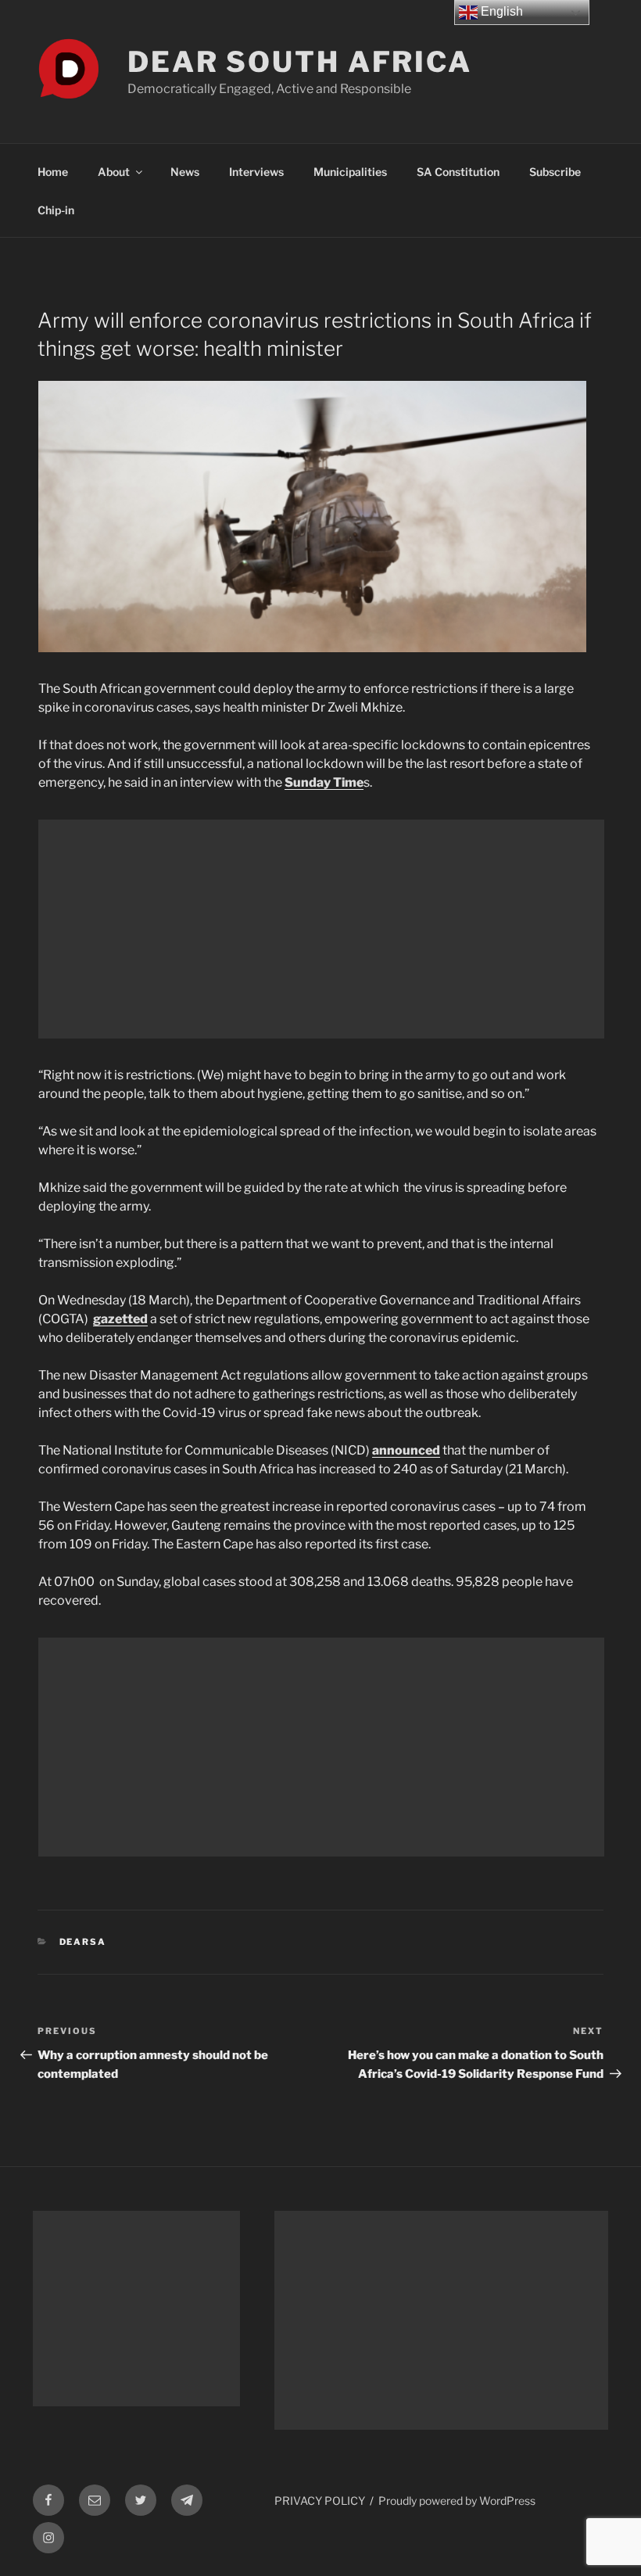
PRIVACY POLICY (320, 2501)
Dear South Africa (300, 62)
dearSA (83, 1942)
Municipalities (350, 172)
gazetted (120, 1319)
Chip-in (56, 210)
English (500, 11)
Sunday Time (324, 782)
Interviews (256, 172)
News (185, 172)
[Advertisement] (321, 929)
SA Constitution (458, 172)
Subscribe (555, 172)
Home (53, 172)
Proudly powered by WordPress (457, 2501)
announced (406, 1450)
